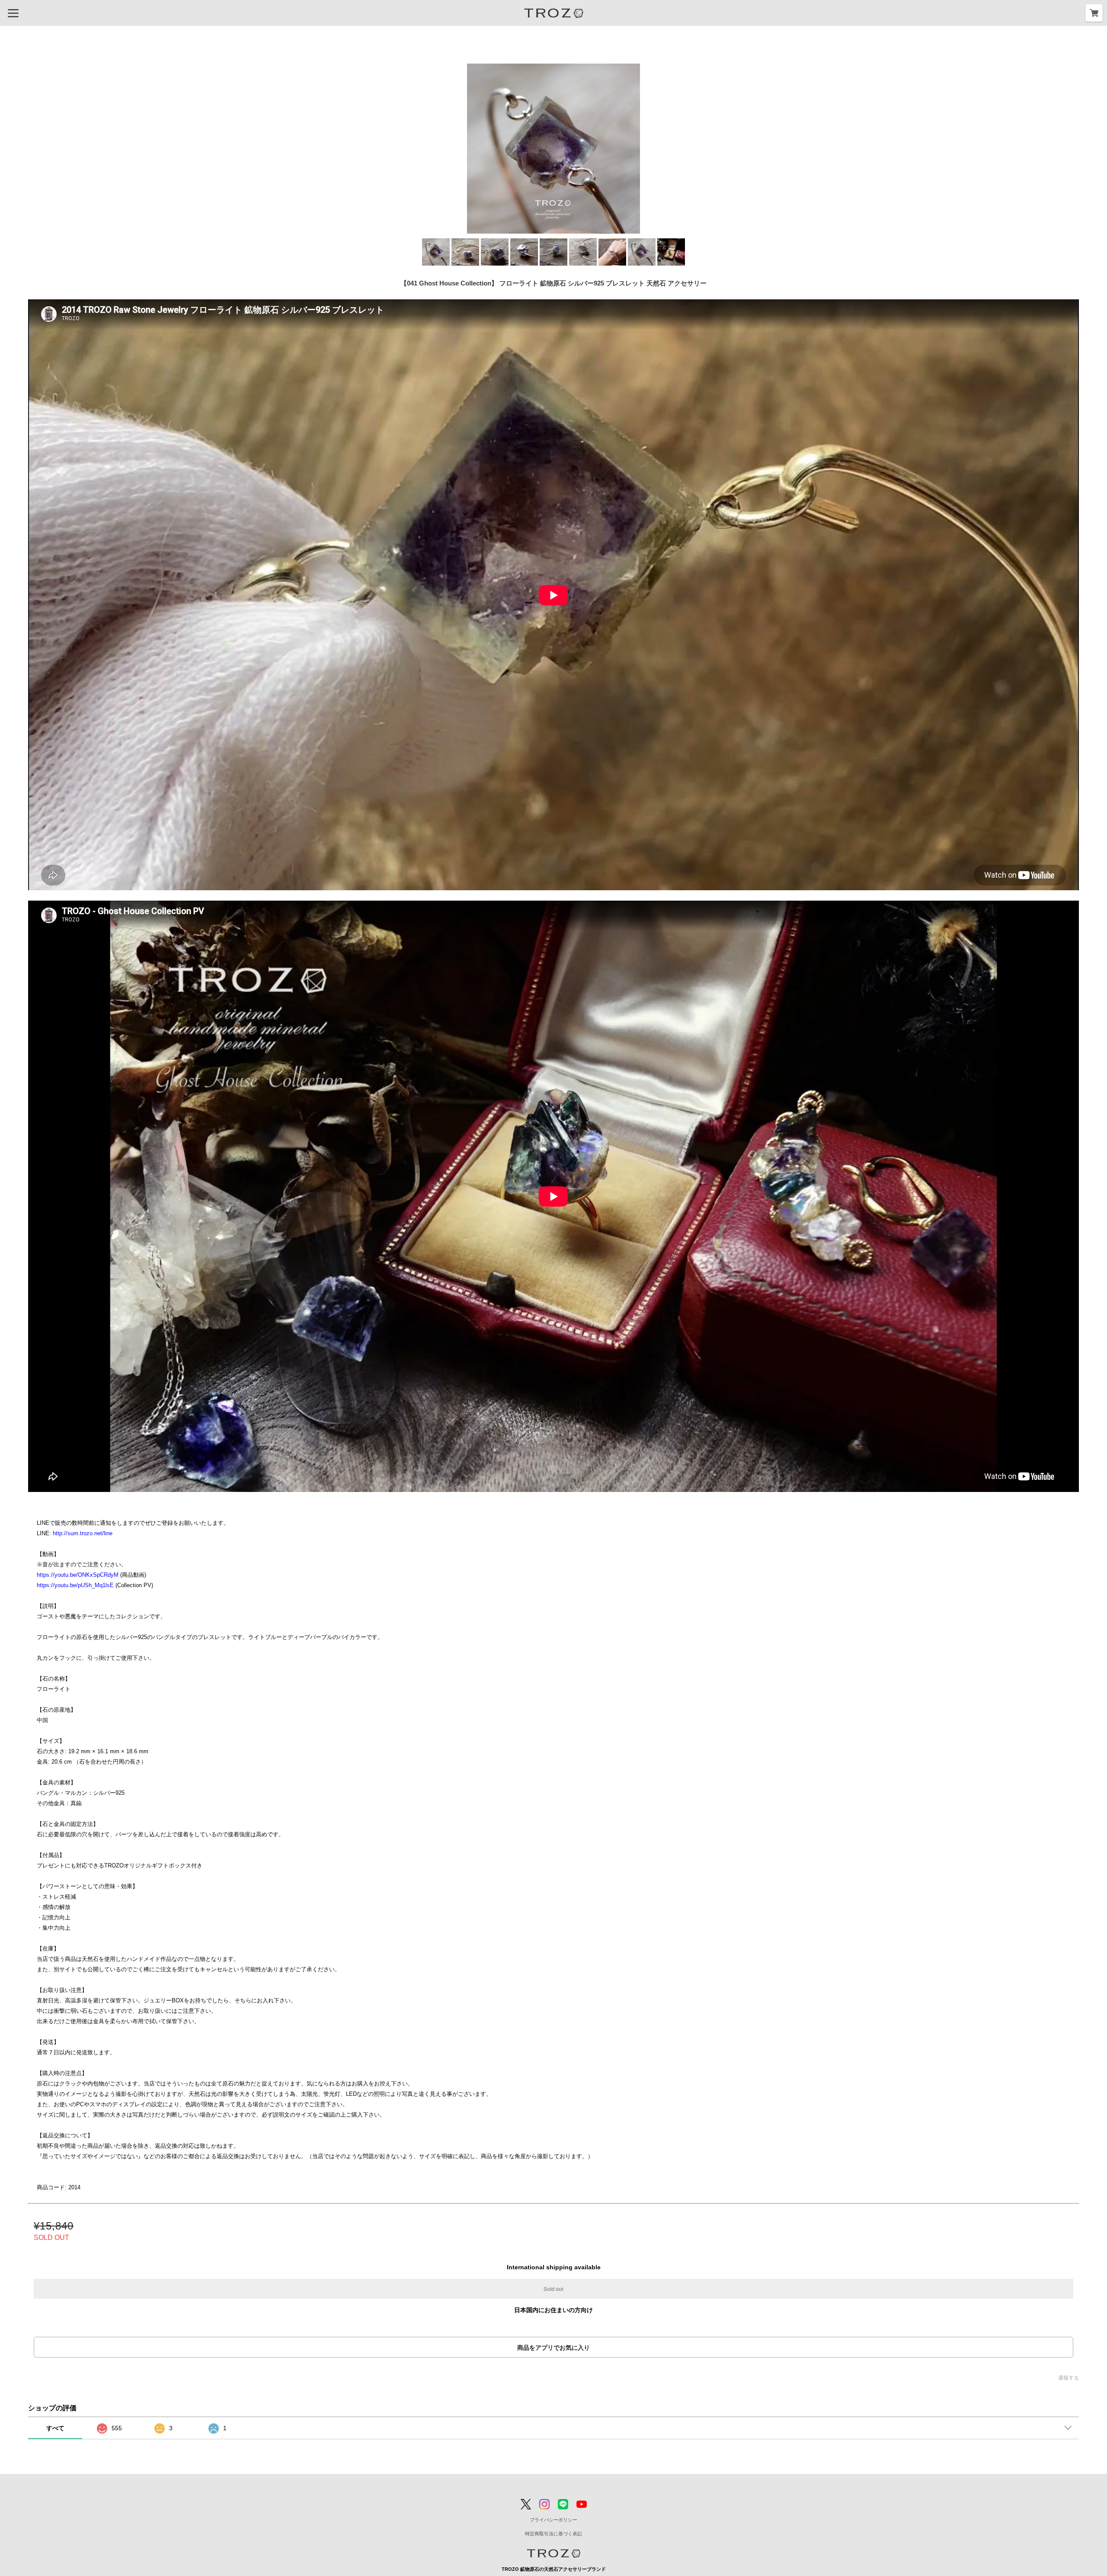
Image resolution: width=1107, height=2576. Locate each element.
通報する (1069, 2378)
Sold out (553, 2289)
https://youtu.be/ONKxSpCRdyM (78, 1575)
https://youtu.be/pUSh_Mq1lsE (75, 1585)
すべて (55, 2428)
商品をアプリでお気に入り (553, 2348)
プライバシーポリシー (553, 2520)
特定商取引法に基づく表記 (553, 2534)
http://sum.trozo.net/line (83, 1533)
